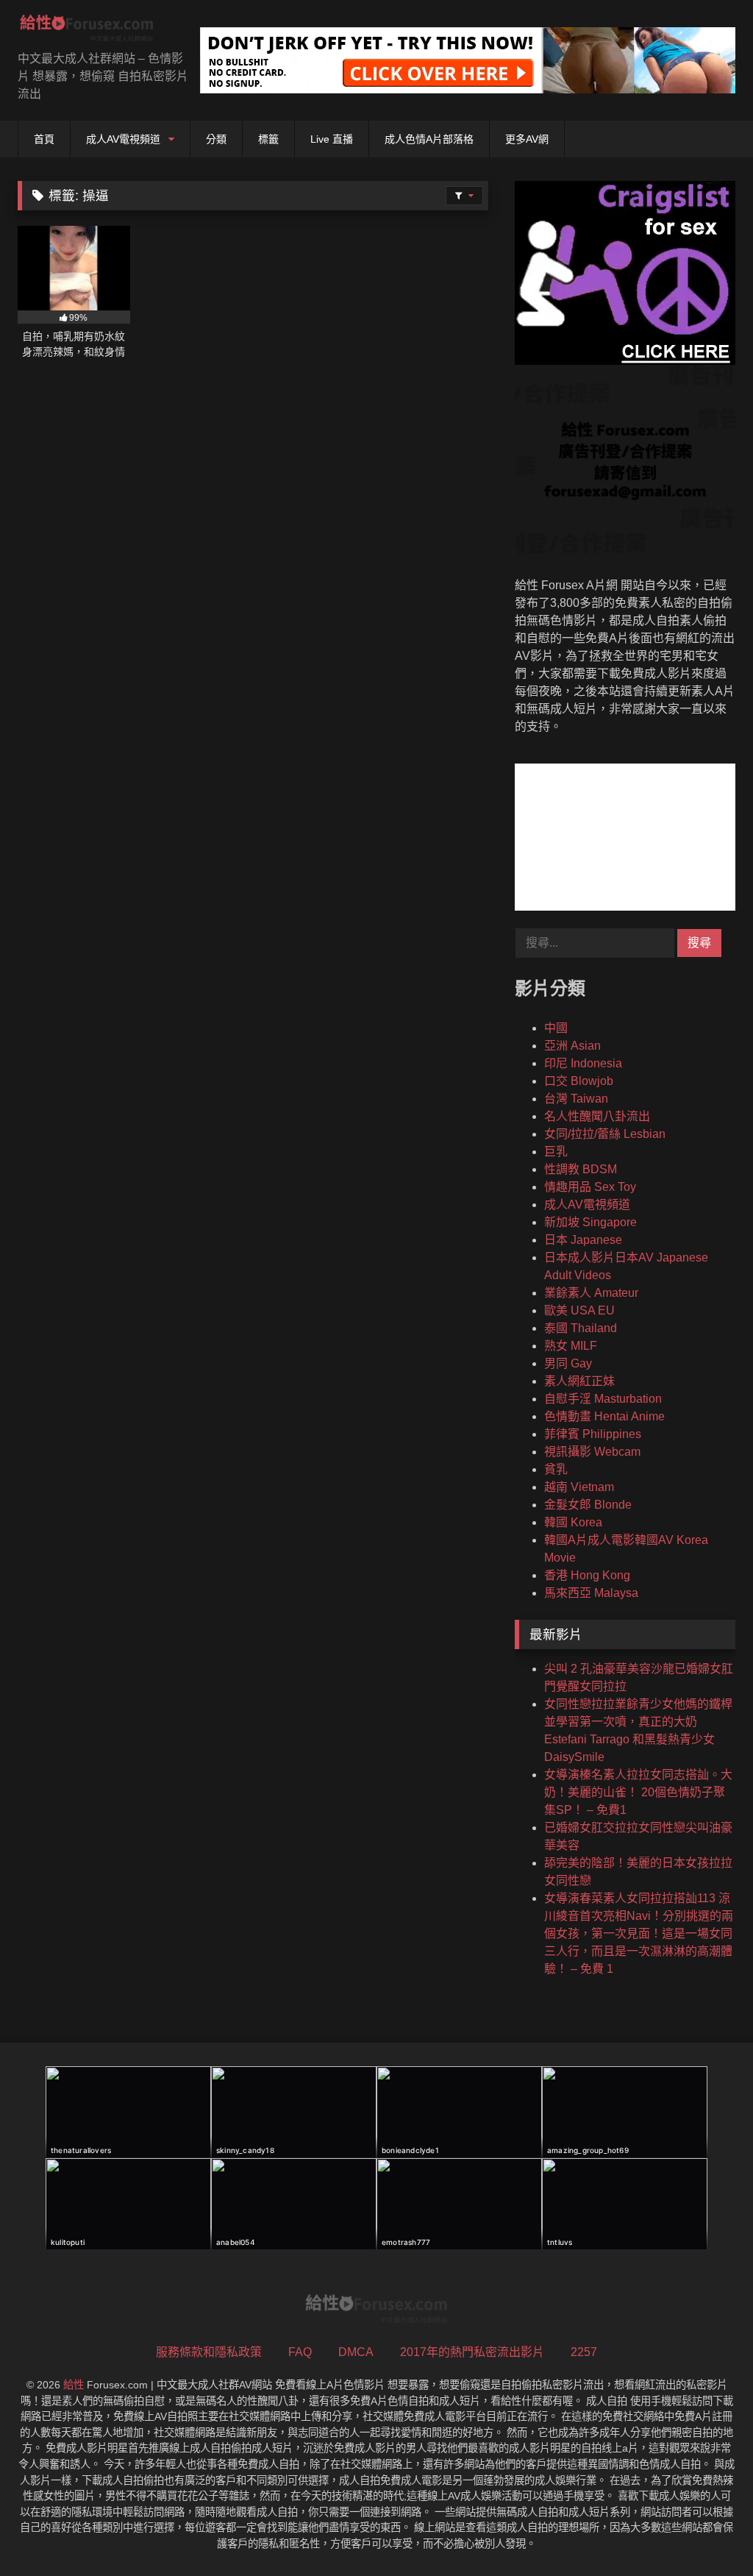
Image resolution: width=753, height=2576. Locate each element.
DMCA (356, 2352)
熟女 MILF (571, 1346)
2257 (584, 2352)
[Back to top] (707, 2532)
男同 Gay (568, 1363)
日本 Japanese (583, 1240)
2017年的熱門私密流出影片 (472, 2352)
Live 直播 (332, 139)
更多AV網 (527, 139)
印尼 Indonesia (583, 1063)
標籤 (268, 139)
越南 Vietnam (579, 1487)
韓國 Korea (573, 1522)
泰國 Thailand (581, 1328)
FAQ (300, 2352)
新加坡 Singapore (590, 1222)
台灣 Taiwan (576, 1099)
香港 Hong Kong (587, 1575)
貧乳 (556, 1469)
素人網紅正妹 (579, 1381)
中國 (556, 1028)
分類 (216, 139)
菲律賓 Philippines (593, 1434)
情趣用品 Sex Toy (590, 1187)
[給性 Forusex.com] (94, 31)
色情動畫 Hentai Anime (604, 1416)
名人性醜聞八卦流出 (597, 1116)
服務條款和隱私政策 (209, 2352)
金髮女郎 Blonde (588, 1505)
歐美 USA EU (579, 1310)
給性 (74, 2385)
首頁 (44, 139)
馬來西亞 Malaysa (591, 1593)
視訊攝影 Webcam (592, 1452)
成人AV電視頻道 (123, 139)
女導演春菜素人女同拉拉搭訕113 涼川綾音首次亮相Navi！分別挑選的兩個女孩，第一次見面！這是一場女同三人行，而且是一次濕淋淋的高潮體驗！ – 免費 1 (639, 1933)
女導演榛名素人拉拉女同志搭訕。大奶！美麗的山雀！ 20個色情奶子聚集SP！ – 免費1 (638, 1792)
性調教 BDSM (581, 1169)
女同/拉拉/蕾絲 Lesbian (605, 1134)
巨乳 (556, 1152)
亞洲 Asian (572, 1046)
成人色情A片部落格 (429, 139)
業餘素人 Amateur (591, 1293)
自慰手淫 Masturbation (603, 1399)
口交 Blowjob (579, 1081)
